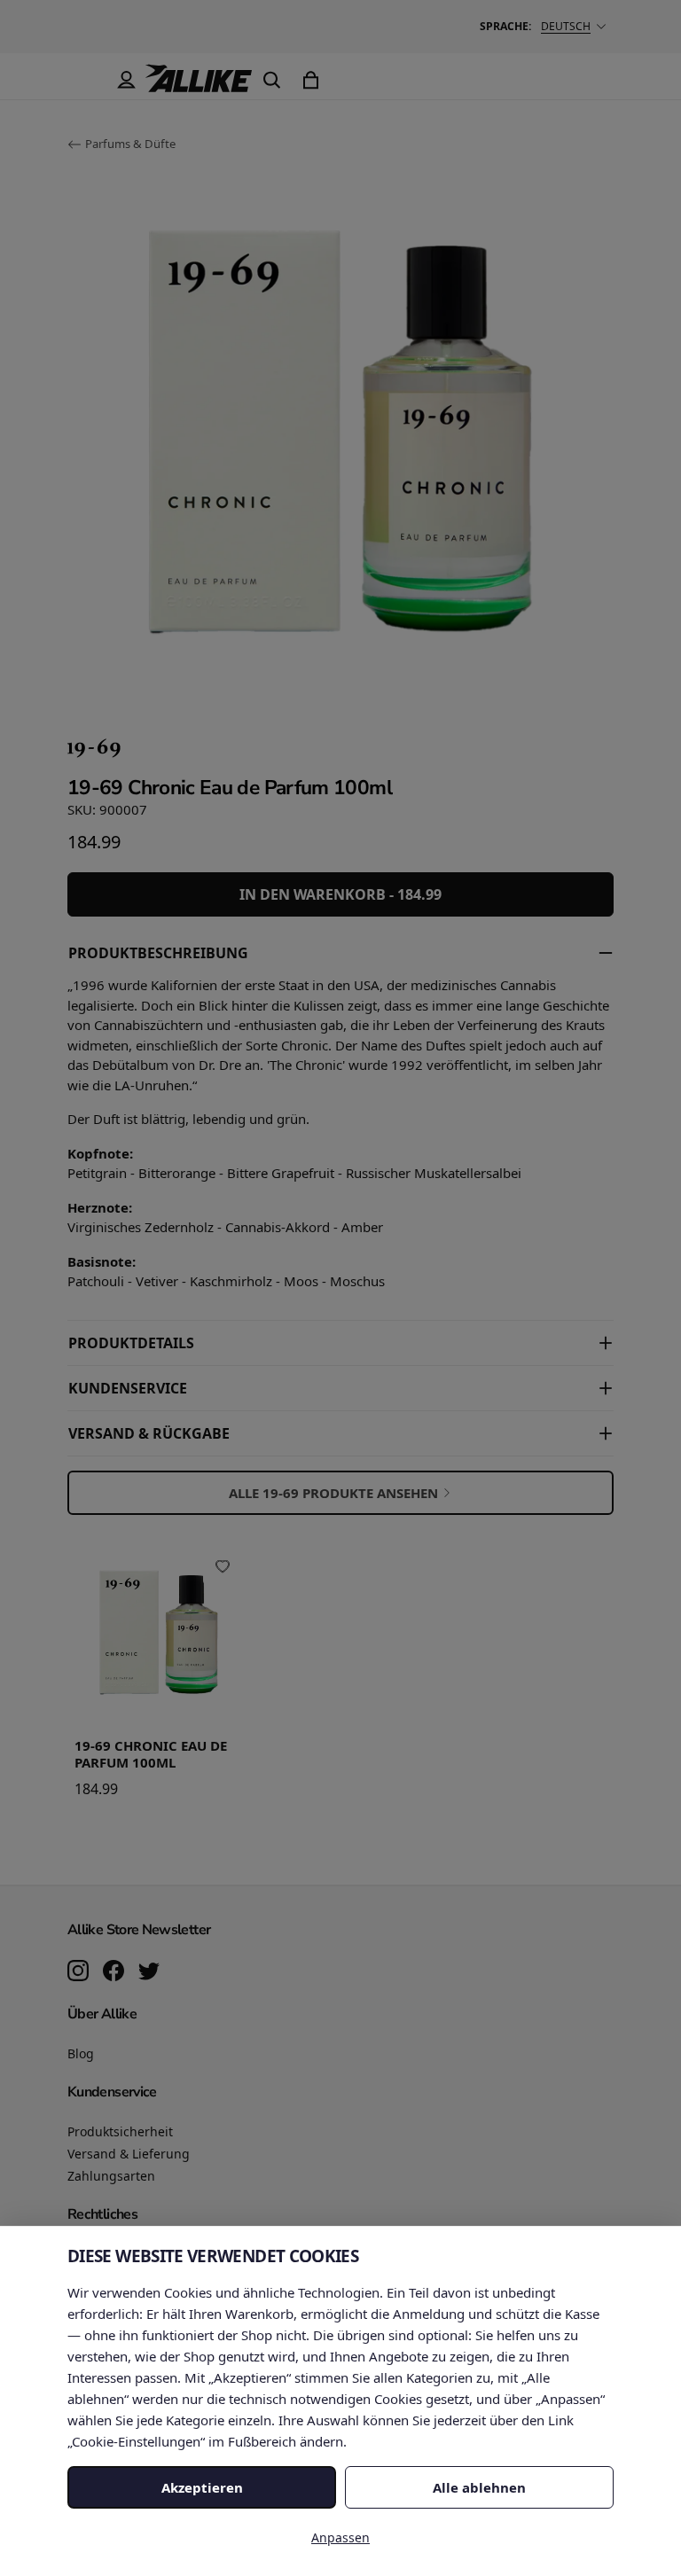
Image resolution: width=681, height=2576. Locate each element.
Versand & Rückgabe (149, 1433)
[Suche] (271, 80)
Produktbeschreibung (158, 953)
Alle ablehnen (479, 2487)
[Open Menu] (87, 80)
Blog (81, 2053)
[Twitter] (149, 1972)
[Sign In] (126, 80)
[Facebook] (113, 1972)
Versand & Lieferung (129, 2154)
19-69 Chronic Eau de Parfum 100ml (151, 1754)
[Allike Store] (199, 85)
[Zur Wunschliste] (223, 1566)
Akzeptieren (202, 2487)
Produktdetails (131, 1343)
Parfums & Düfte (130, 144)
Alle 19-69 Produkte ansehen (333, 1493)
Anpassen (340, 2537)
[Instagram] (78, 1972)
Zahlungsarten (111, 2176)
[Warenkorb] (310, 80)
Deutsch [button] (566, 26)
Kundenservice (128, 1388)
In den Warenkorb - (340, 894)
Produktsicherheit (120, 2131)
